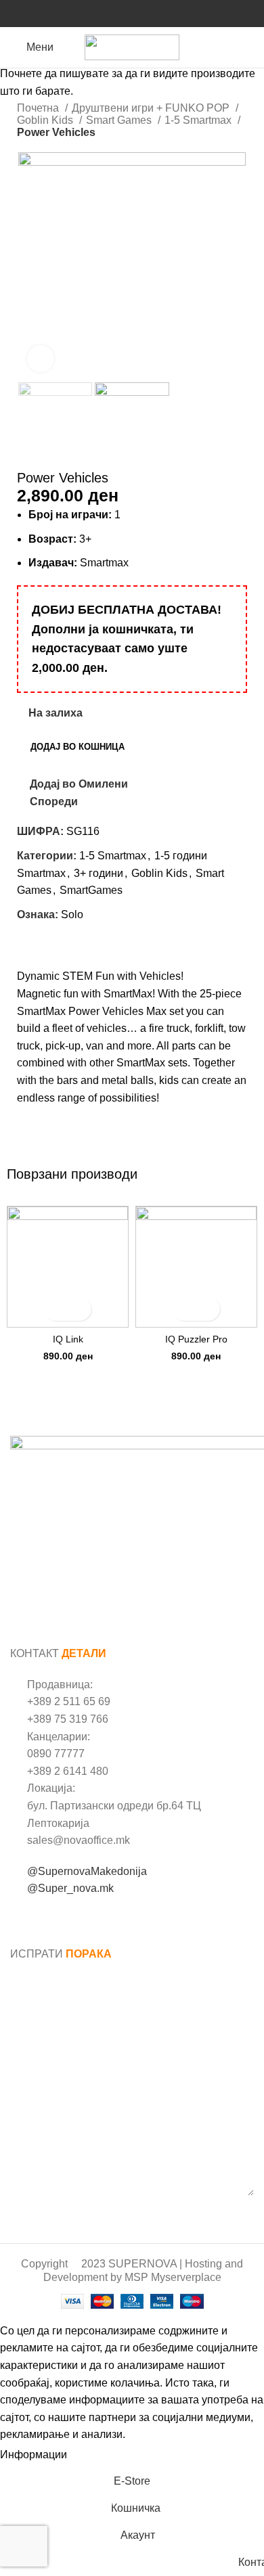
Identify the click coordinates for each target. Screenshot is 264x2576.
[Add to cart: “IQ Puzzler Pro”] (184, 1309)
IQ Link (68, 1339)
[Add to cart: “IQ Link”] (56, 1309)
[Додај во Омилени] (80, 1309)
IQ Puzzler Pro (196, 1339)
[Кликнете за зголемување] (41, 359)
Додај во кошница (78, 747)
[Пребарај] (250, 47)
